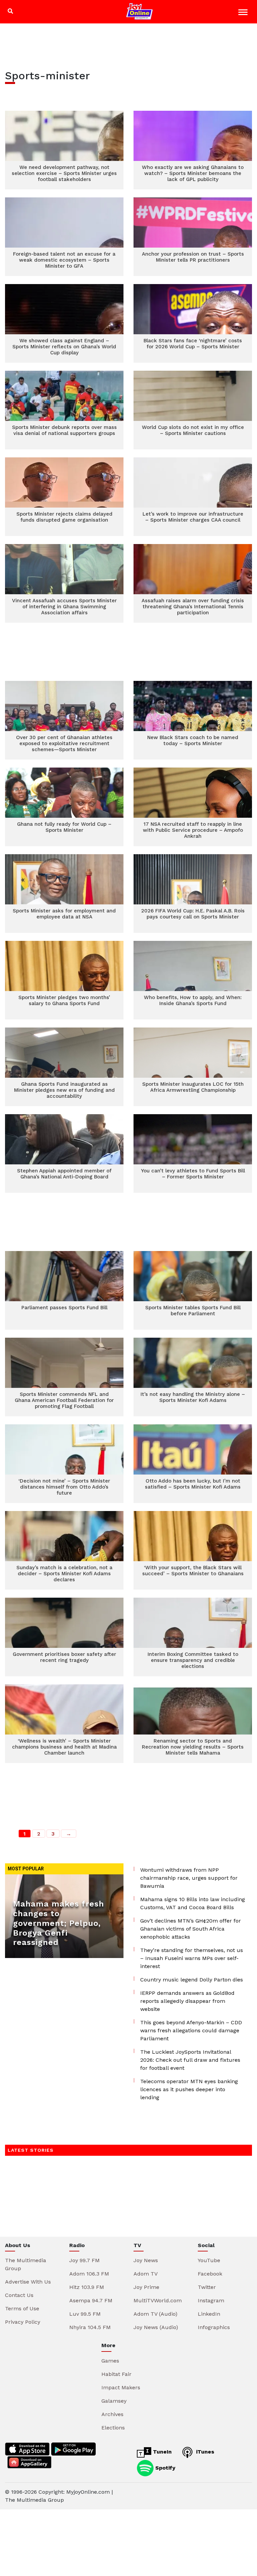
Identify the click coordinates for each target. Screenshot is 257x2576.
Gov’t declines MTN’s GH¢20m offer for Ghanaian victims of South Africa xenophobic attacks (191, 1929)
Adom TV (146, 2274)
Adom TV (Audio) (155, 2314)
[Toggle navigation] (244, 13)
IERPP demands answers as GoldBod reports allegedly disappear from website (187, 2001)
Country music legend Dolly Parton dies (192, 1980)
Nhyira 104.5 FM (90, 2327)
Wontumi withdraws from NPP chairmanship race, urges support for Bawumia (189, 1878)
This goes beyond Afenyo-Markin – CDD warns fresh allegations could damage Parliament (191, 2030)
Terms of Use (22, 2308)
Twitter (207, 2287)
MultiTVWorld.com (158, 2300)
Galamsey (114, 2401)
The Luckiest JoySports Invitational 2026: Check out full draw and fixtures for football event (190, 2060)
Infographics (214, 2327)
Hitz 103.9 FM (87, 2287)
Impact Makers (121, 2387)
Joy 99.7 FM (84, 2260)
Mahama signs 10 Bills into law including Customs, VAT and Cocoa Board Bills (193, 1903)
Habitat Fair (116, 2374)
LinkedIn (209, 2314)
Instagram (211, 2300)
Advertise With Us (28, 2282)
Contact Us (19, 2295)
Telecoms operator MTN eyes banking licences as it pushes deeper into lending (189, 2089)
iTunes (204, 2452)
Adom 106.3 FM (89, 2274)
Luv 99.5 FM (85, 2314)
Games (110, 2361)
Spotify (164, 2467)
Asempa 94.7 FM (91, 2300)
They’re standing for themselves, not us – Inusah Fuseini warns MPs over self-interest (192, 1958)
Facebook (210, 2274)
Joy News (146, 2260)
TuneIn (161, 2452)
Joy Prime (146, 2287)
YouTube (209, 2260)
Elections (113, 2428)
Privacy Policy (23, 2322)
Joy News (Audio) (156, 2327)
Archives (112, 2414)
